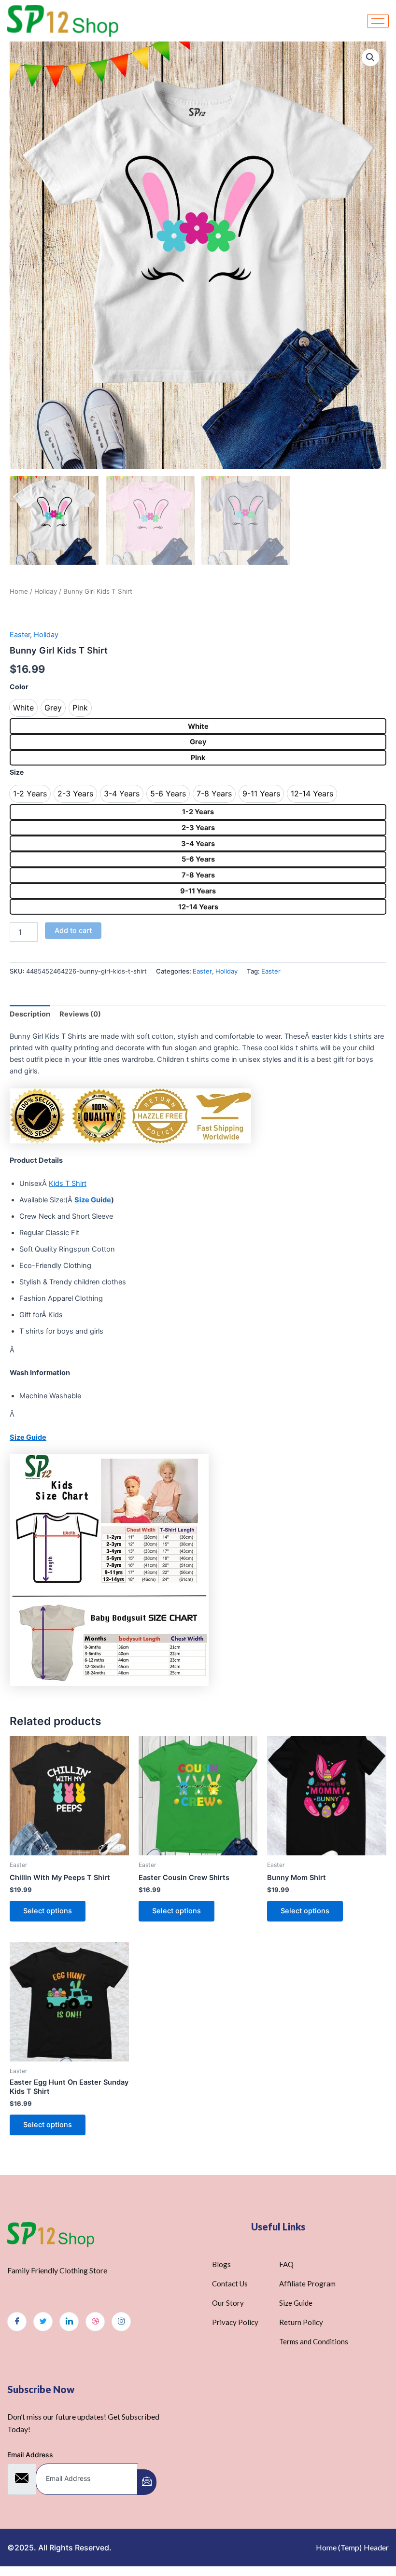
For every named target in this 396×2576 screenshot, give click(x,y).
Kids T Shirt (68, 1184)
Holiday (46, 591)
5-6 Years (198, 859)
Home (19, 591)
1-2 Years (198, 812)
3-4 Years (198, 844)
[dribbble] (95, 2322)
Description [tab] (30, 1014)
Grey (198, 742)
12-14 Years (198, 907)
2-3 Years (198, 828)
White (198, 726)
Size (17, 772)
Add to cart (73, 931)
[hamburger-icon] (378, 21)
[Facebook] (17, 2322)
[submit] (147, 2482)
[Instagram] (121, 2322)
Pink (198, 758)
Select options (48, 1911)
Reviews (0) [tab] (80, 1014)
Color (19, 687)
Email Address (30, 2455)
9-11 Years (198, 891)
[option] (23, 708)
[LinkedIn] (69, 2322)
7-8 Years (198, 875)
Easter (20, 635)
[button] (370, 57)
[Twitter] (43, 2322)
